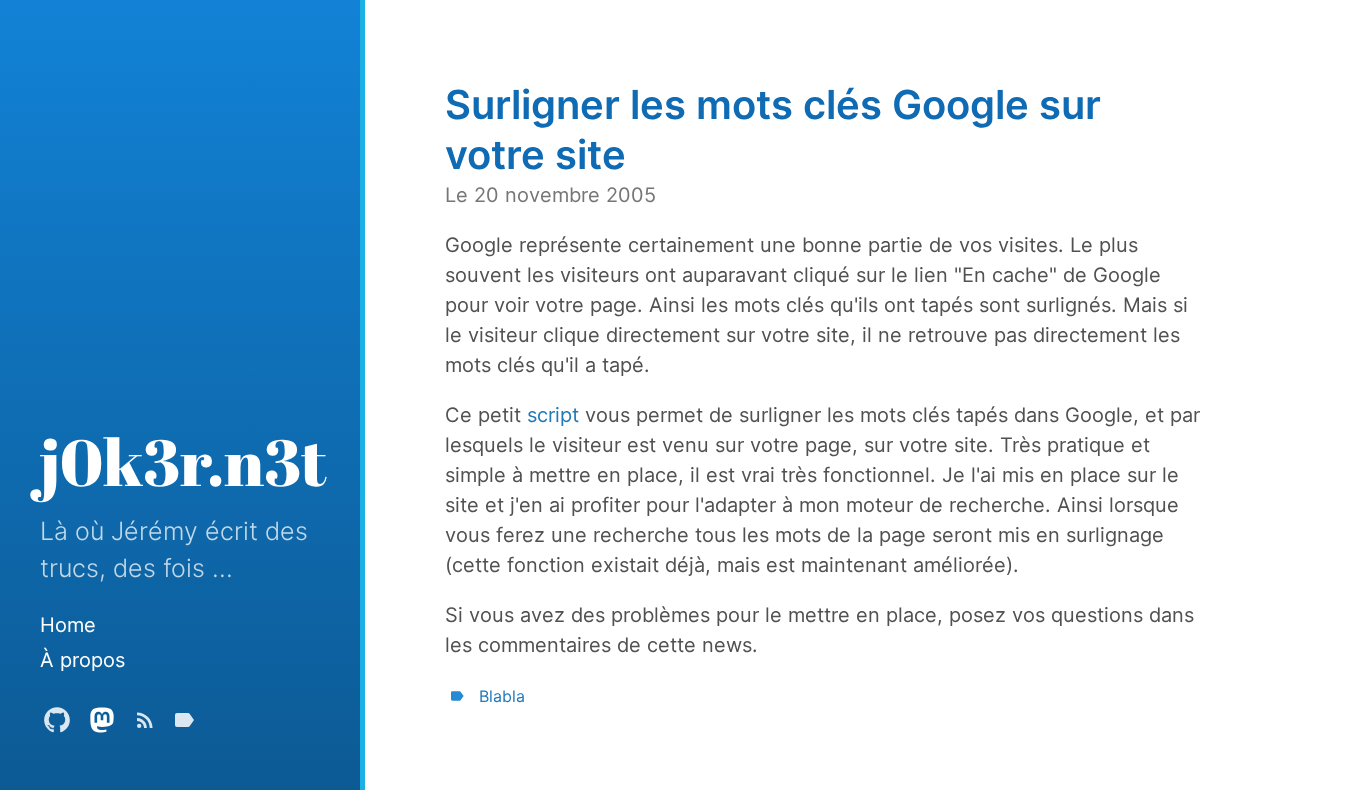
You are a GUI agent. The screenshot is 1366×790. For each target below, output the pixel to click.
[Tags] (184, 724)
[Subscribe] (145, 724)
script (553, 415)
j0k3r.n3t (183, 461)
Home (68, 625)
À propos (82, 660)
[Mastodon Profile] (102, 724)
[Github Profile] (57, 724)
